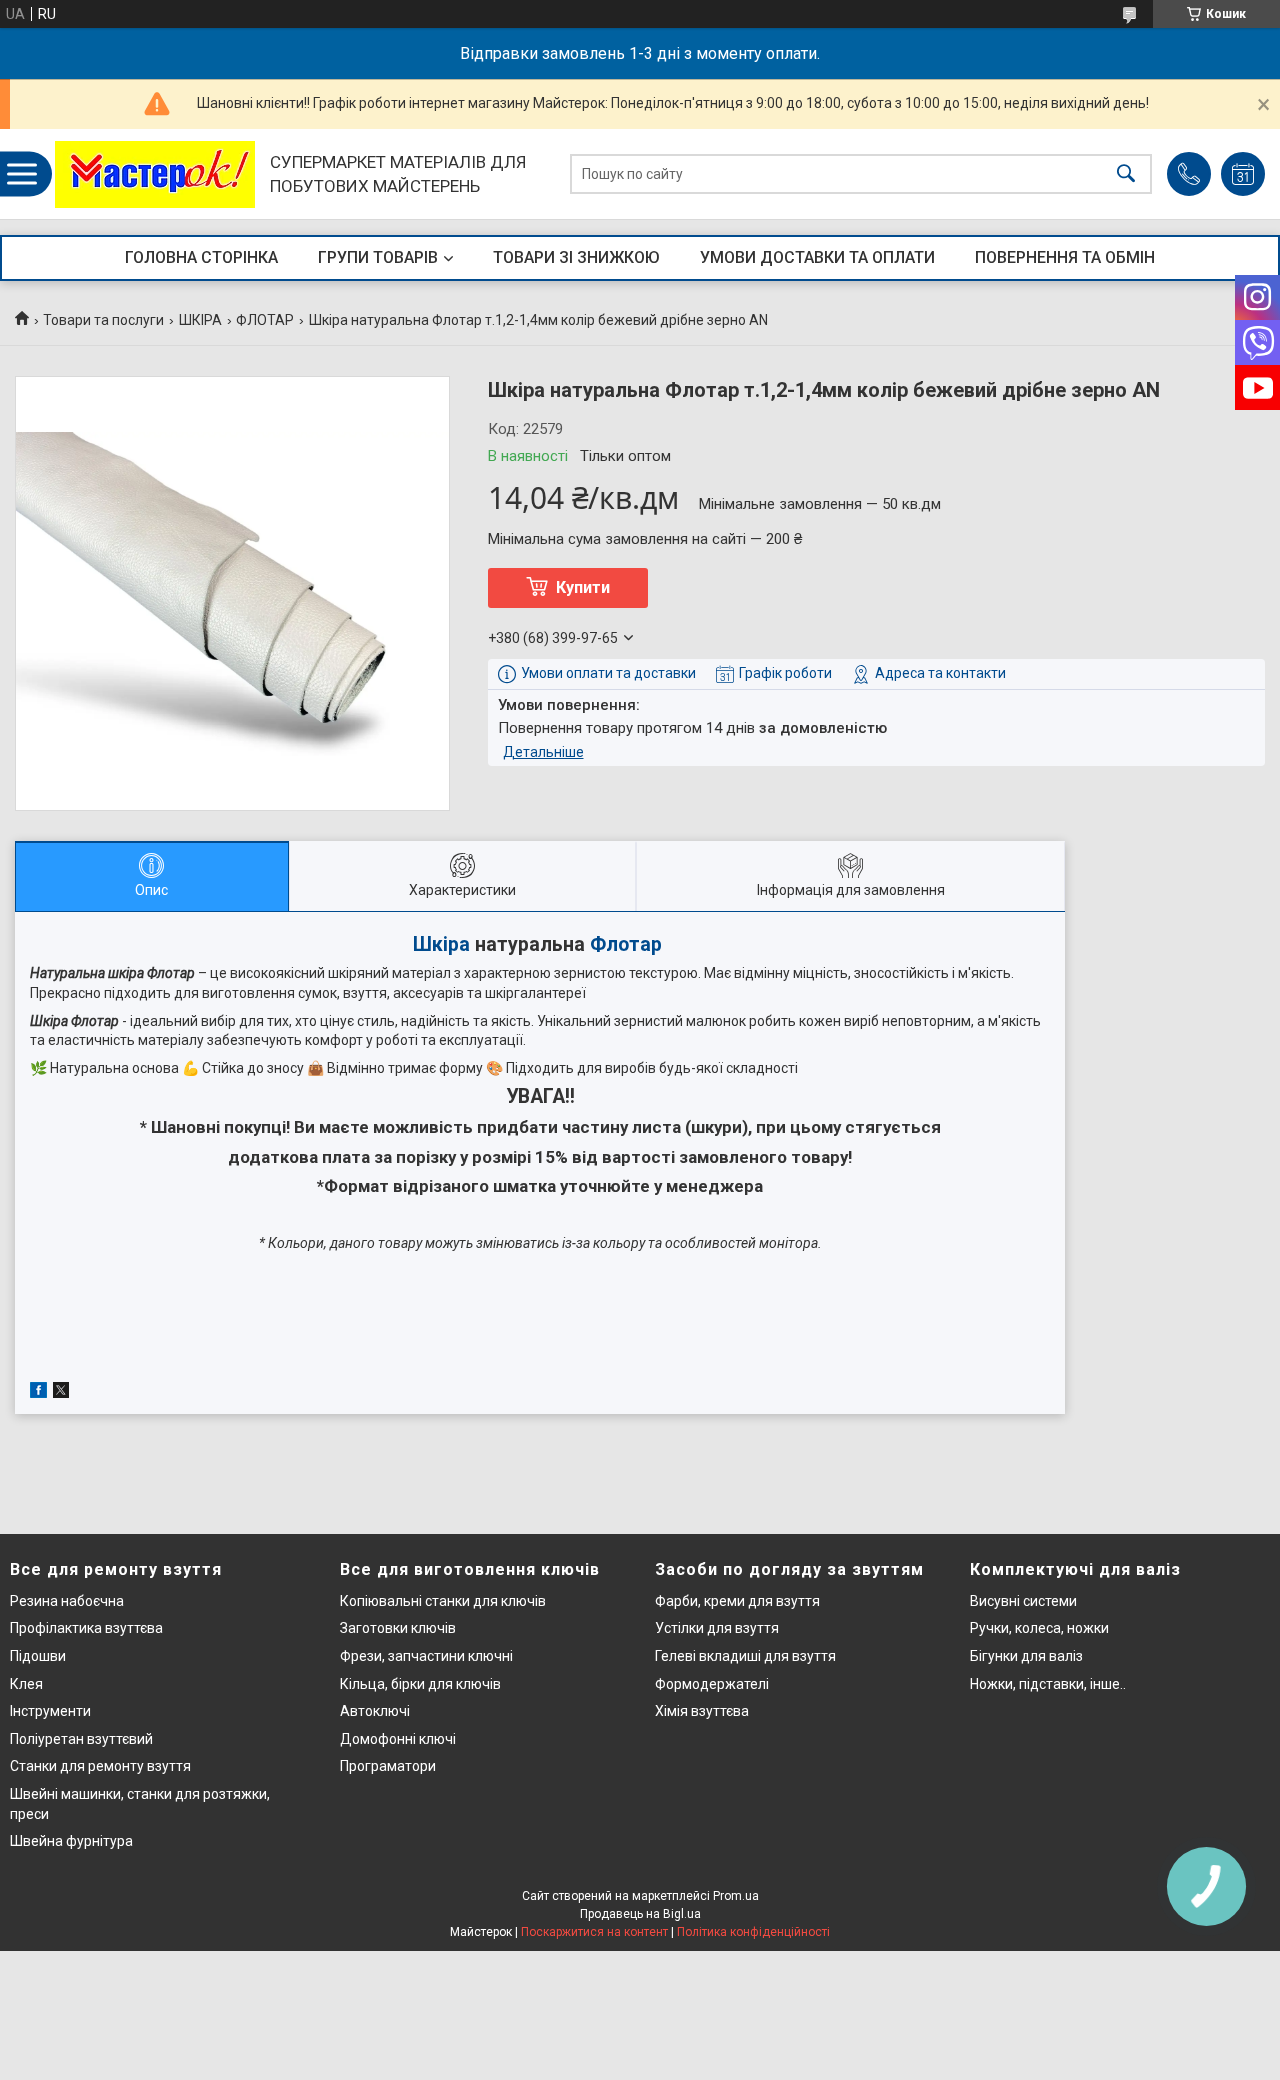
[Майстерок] (155, 174)
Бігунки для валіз (1026, 1656)
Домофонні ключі (398, 1739)
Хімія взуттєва (702, 1711)
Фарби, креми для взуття (737, 1601)
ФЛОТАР (265, 320)
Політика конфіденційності (753, 1932)
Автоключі (375, 1711)
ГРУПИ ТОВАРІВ (378, 257)
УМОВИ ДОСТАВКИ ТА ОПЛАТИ (817, 257)
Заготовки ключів (398, 1628)
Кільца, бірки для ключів (420, 1684)
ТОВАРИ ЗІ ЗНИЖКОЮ (576, 257)
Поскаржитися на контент (594, 1932)
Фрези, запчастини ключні (426, 1656)
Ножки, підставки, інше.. (1048, 1684)
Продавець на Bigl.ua (640, 1914)
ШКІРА (200, 320)
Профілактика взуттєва (86, 1628)
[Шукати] (1126, 174)
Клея (26, 1684)
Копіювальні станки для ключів (443, 1601)
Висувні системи (1023, 1601)
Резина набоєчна (67, 1601)
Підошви (38, 1656)
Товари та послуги (103, 320)
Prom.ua (736, 1896)
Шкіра (441, 944)
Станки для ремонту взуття (100, 1766)
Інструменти (50, 1711)
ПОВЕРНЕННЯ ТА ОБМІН (1065, 257)
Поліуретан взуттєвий (81, 1739)
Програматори (388, 1766)
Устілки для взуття (717, 1628)
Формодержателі (712, 1684)
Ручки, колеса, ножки (1039, 1628)
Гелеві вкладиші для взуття (745, 1656)
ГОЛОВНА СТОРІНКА (201, 257)
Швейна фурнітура (71, 1841)
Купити (583, 587)
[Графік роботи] (1243, 174)
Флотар (626, 944)
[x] (61, 1393)
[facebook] (38, 1393)
